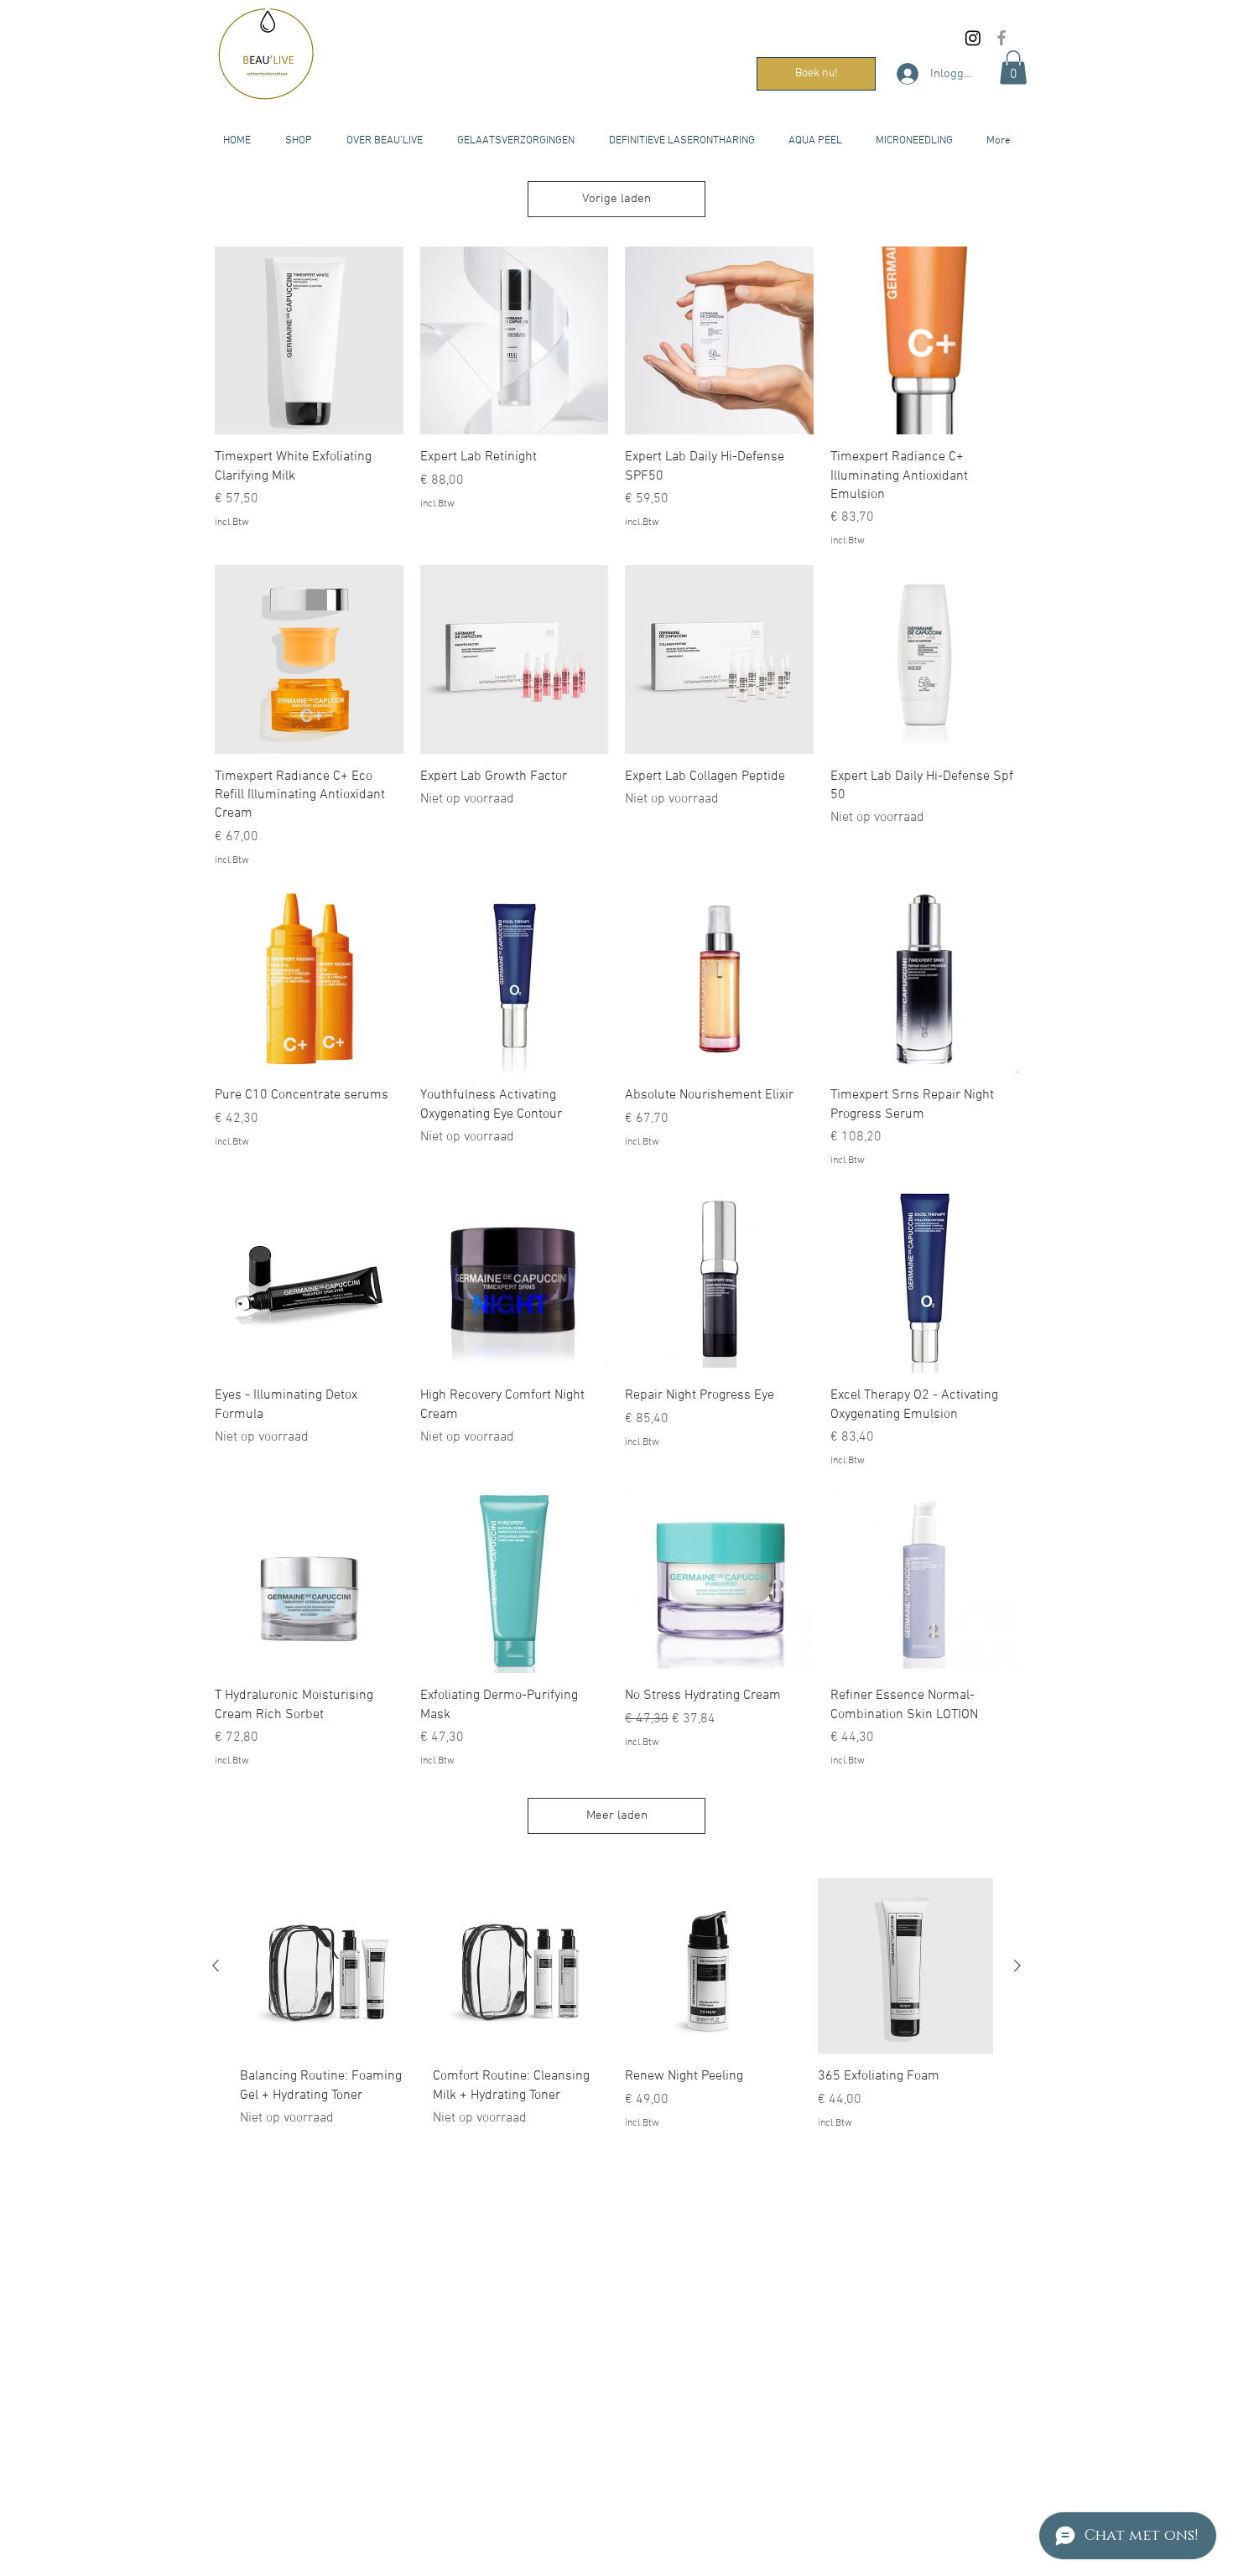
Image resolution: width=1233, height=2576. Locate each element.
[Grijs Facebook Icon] (1001, 38)
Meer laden (617, 1815)
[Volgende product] (1017, 1966)
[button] (1013, 68)
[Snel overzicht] (309, 341)
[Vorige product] (216, 1966)
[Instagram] (973, 38)
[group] (616, 2014)
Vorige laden (616, 199)
